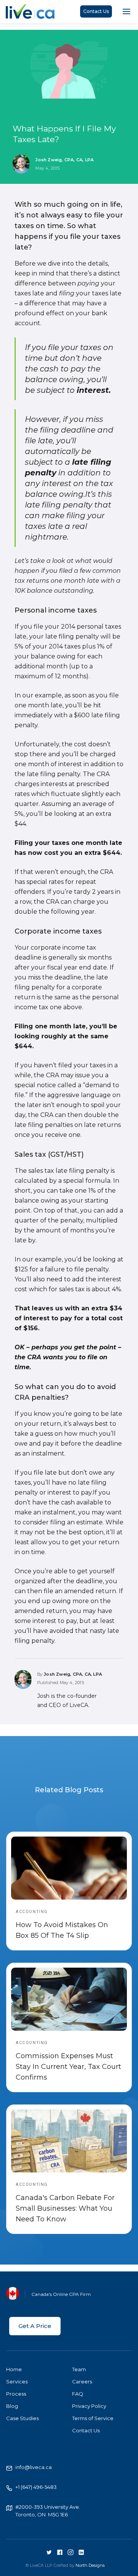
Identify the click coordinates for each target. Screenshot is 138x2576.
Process (16, 2394)
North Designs (90, 2565)
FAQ (78, 2394)
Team (79, 2369)
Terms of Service (93, 2418)
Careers (82, 2381)
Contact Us (96, 11)
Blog (12, 2406)
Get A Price (35, 2326)
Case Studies (22, 2418)
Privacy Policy (89, 2406)
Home (14, 2369)
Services (17, 2381)
